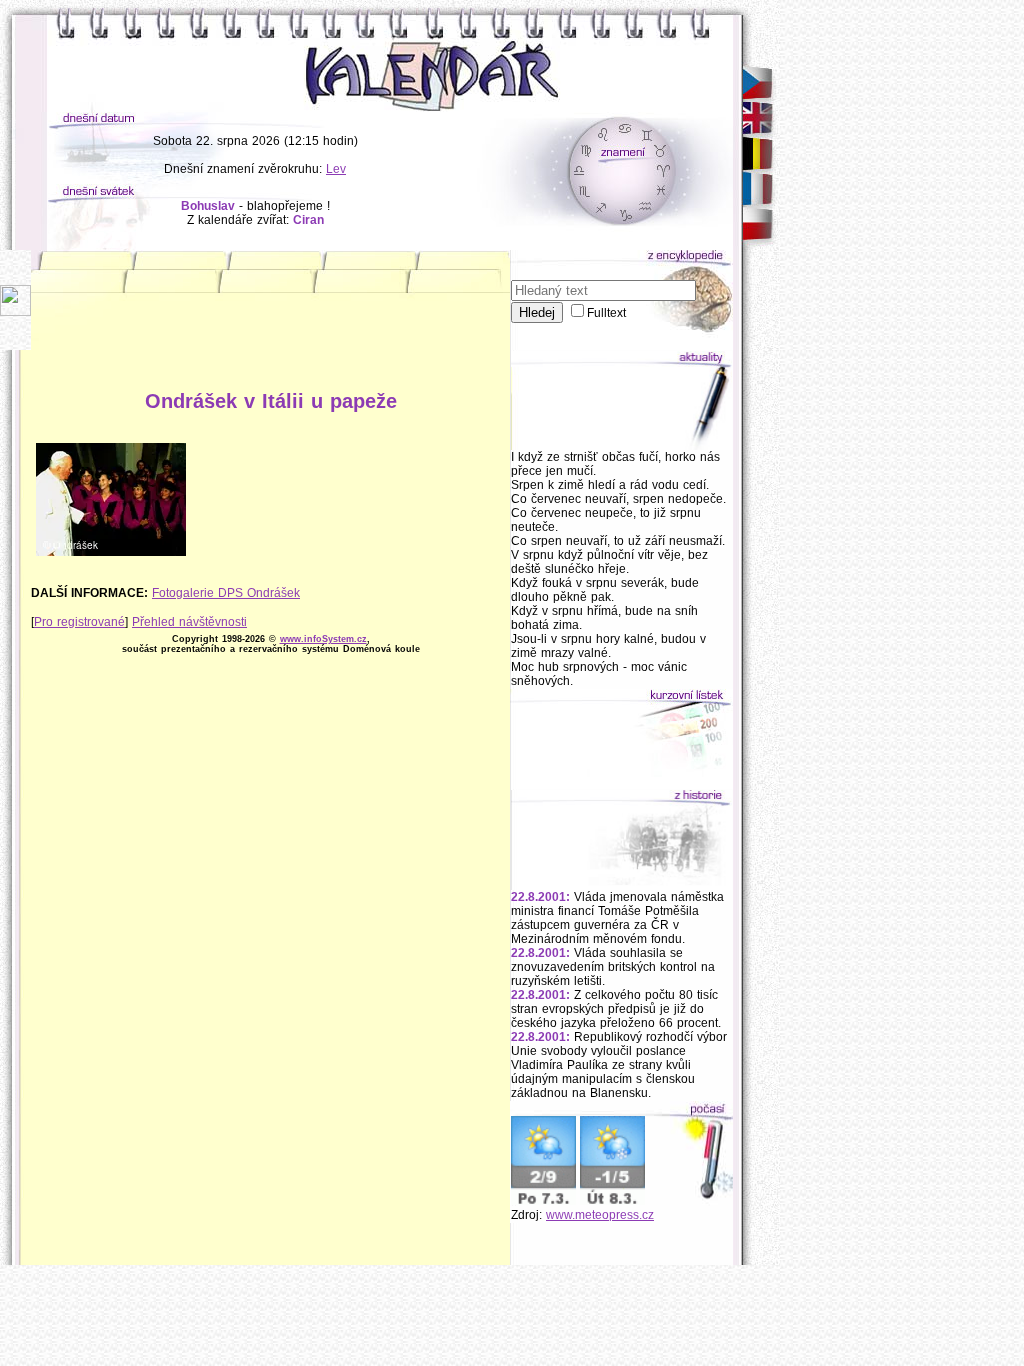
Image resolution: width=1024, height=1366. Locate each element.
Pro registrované (79, 622)
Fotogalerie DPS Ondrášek (226, 593)
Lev (336, 169)
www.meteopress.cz (600, 1215)
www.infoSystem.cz (323, 639)
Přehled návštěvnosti (189, 622)
